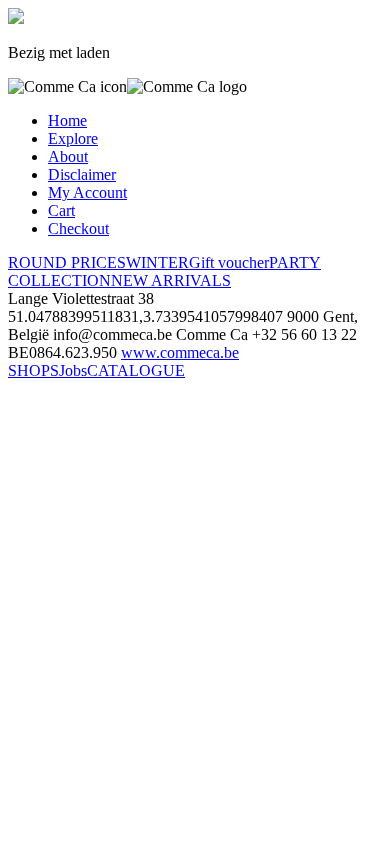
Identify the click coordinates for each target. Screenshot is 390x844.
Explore (73, 138)
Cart (61, 210)
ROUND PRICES (67, 262)
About (68, 156)
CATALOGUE (136, 370)
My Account (87, 192)
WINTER (157, 262)
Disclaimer (82, 174)
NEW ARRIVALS (171, 280)
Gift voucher (229, 262)
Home (67, 120)
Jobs (73, 370)
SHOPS (33, 370)
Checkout (78, 228)
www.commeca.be (180, 352)
